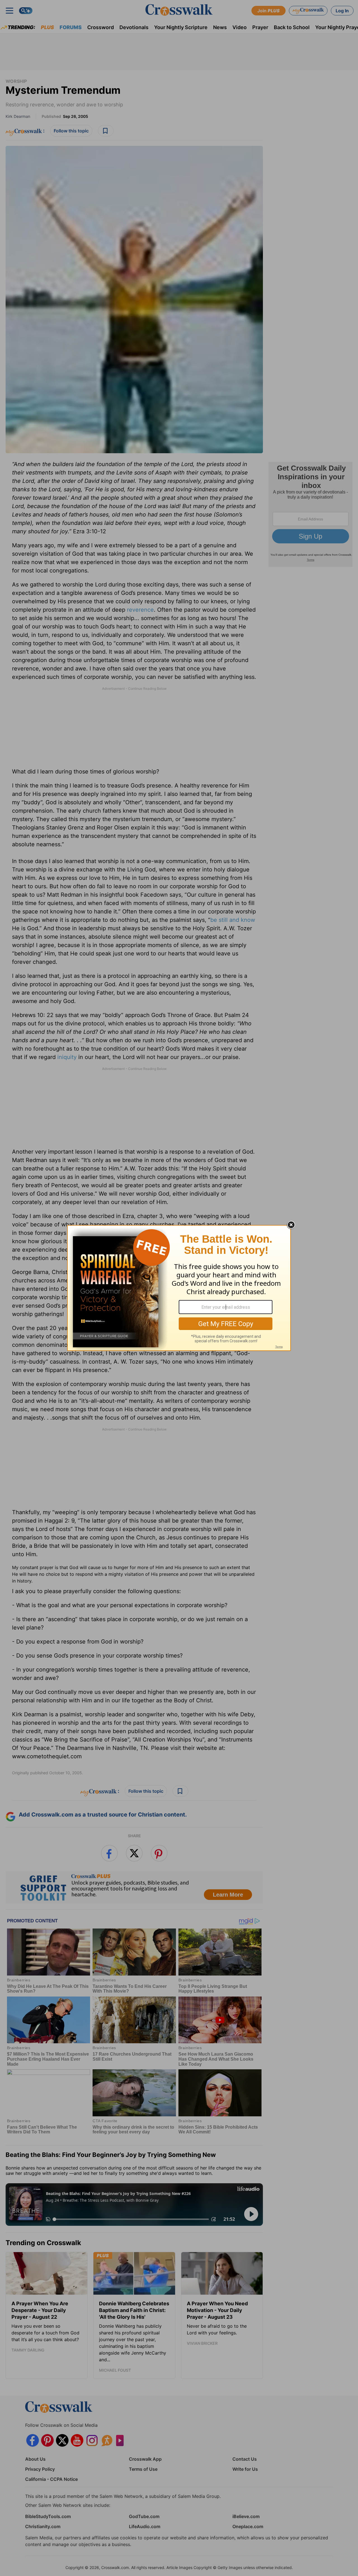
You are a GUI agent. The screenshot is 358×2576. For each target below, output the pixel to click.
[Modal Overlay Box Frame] (179, 1288)
